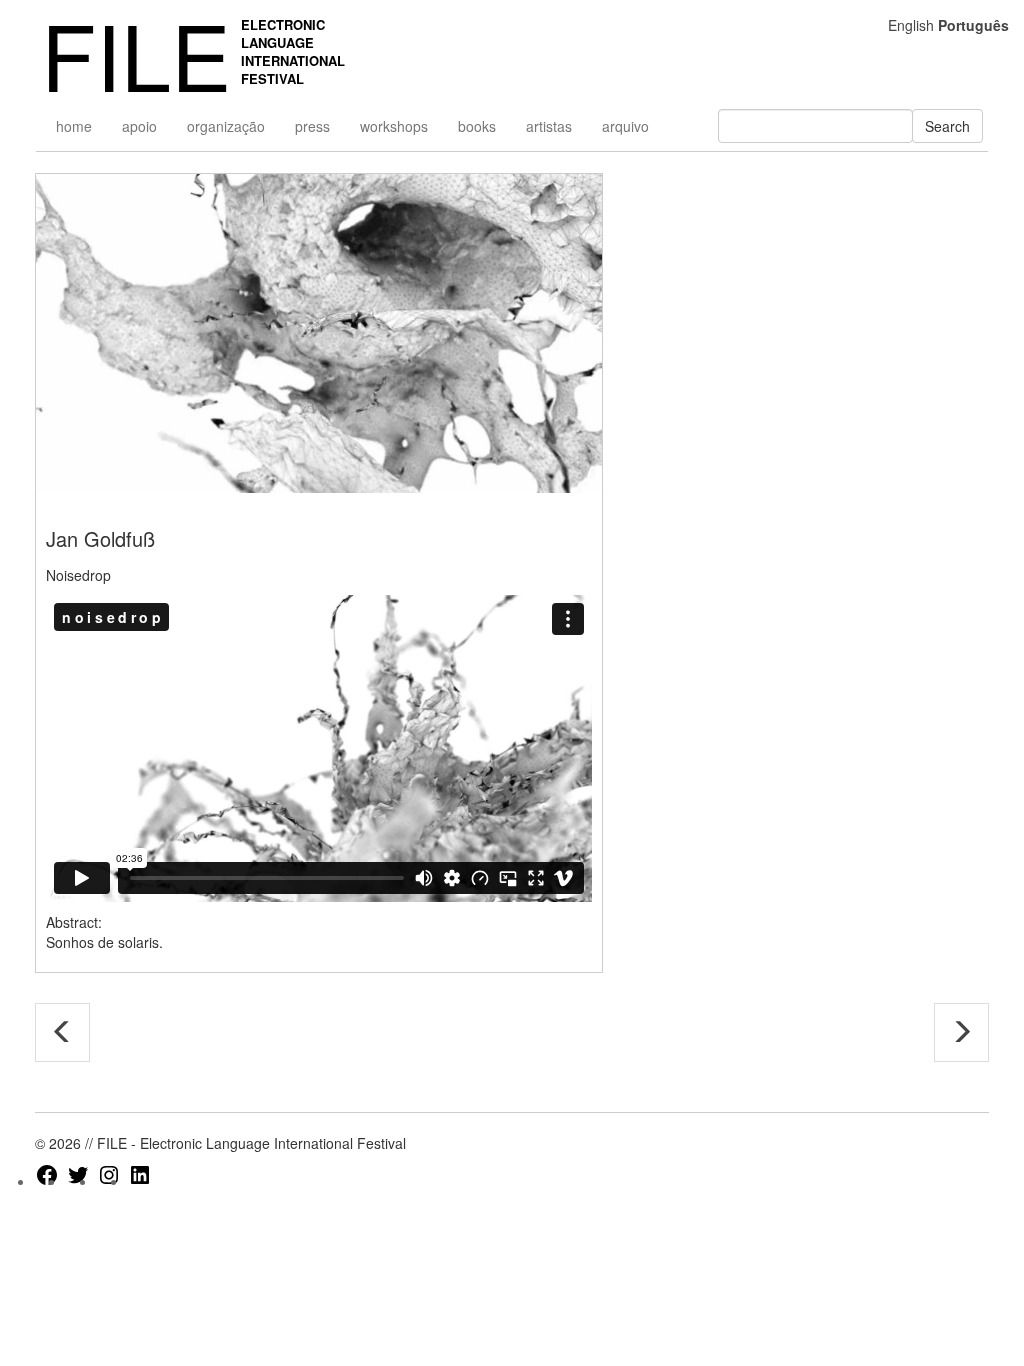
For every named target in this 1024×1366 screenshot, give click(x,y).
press (312, 126)
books (477, 126)
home (74, 126)
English (911, 25)
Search (947, 126)
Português (973, 25)
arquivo (625, 126)
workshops (394, 126)
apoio (139, 126)
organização (226, 126)
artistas (549, 126)
